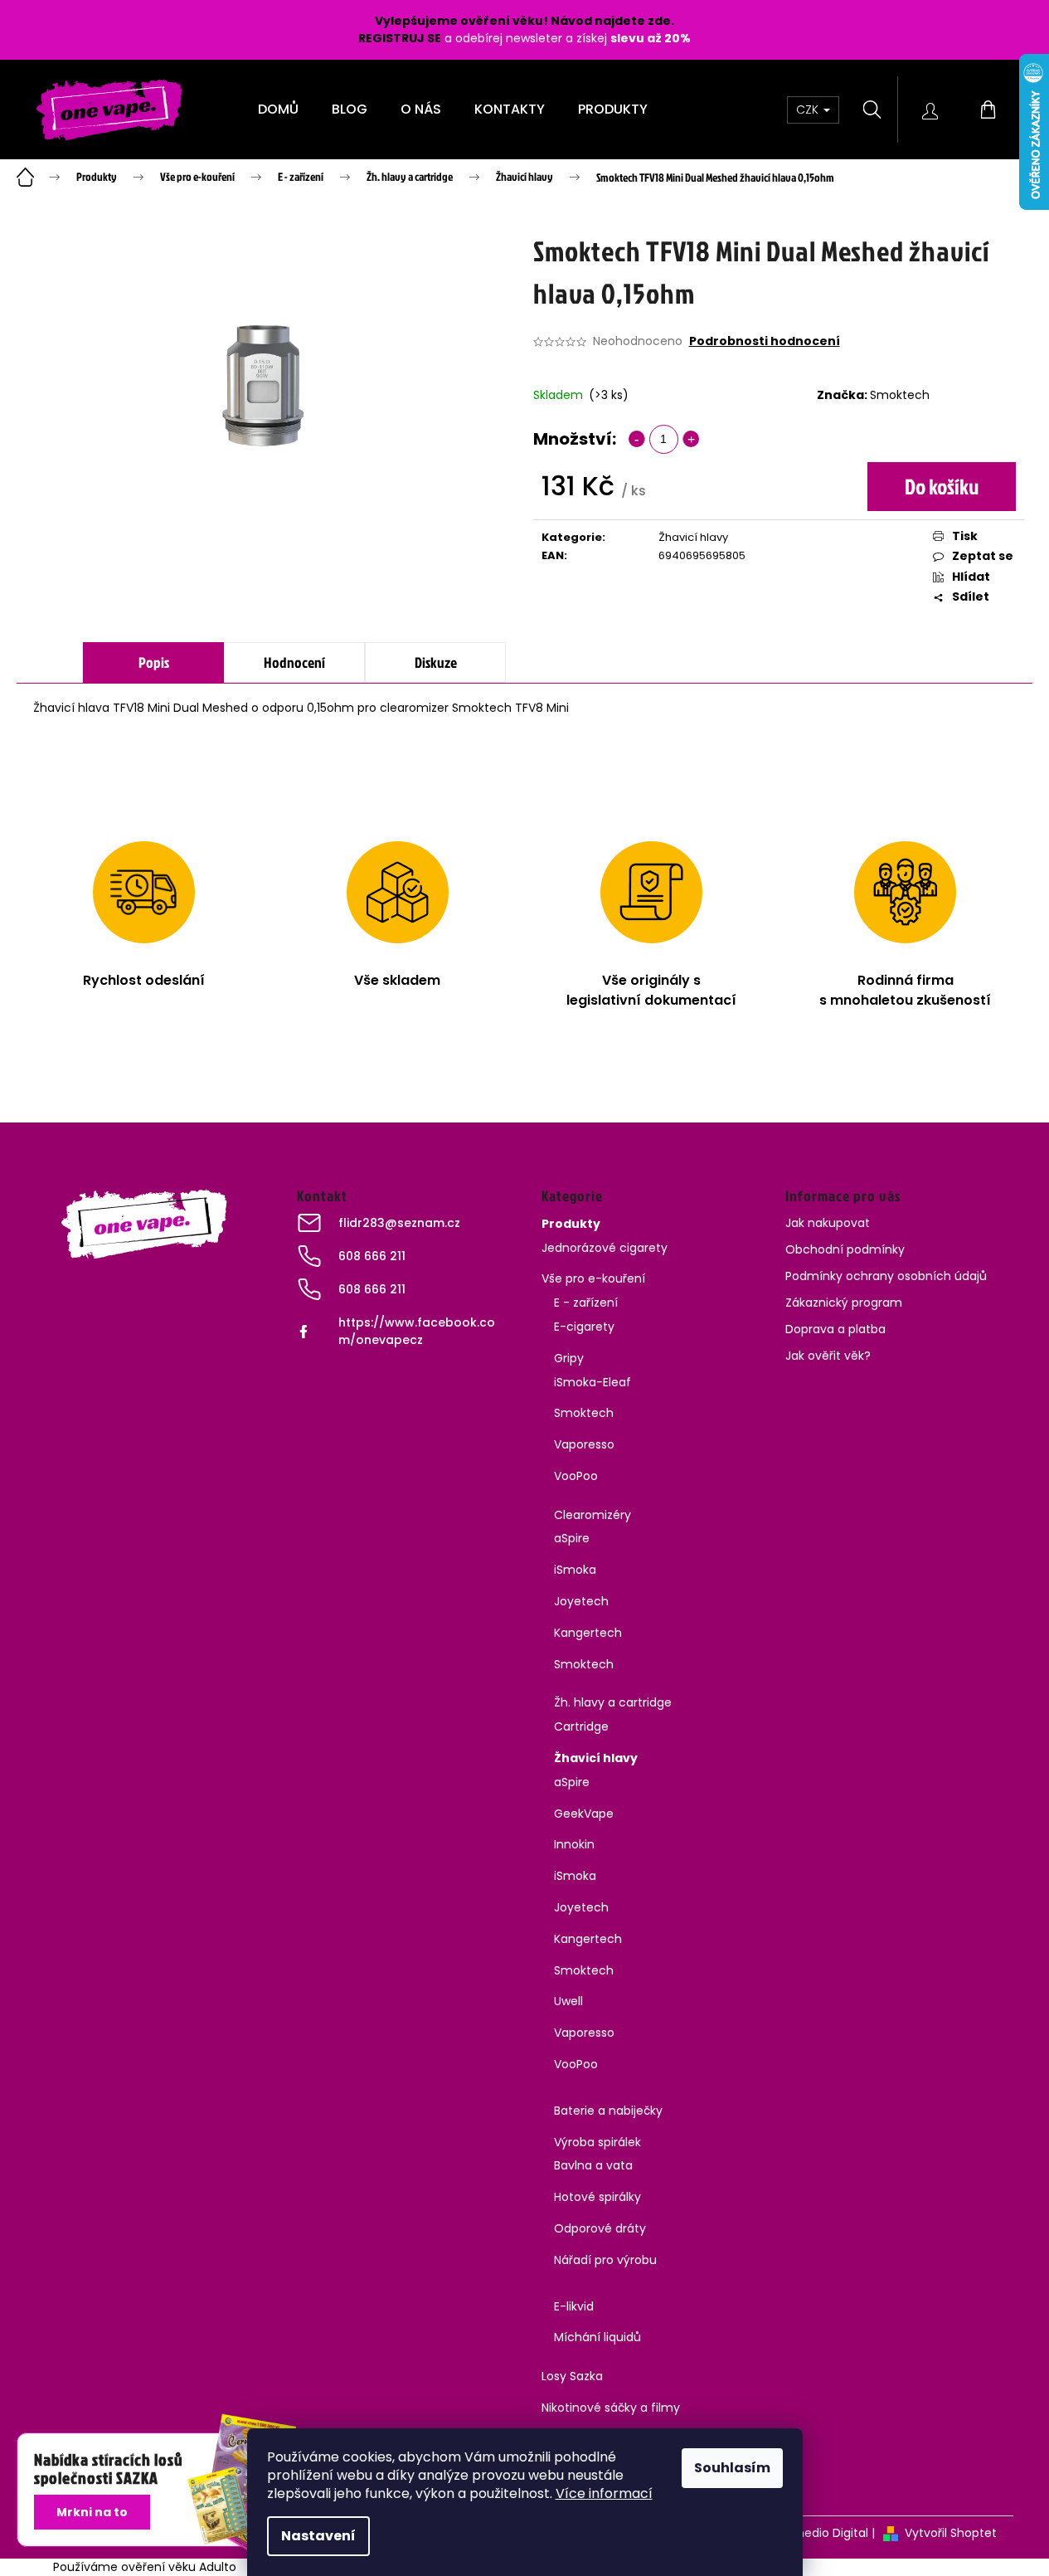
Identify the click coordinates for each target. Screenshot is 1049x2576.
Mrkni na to (92, 2512)
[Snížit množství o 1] (637, 439)
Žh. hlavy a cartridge (613, 1702)
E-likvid (574, 2306)
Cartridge (581, 1726)
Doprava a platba (835, 1329)
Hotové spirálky (597, 2197)
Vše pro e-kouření (593, 1278)
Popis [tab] (154, 662)
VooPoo (576, 1476)
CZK (809, 110)
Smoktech (900, 395)
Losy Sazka (572, 2376)
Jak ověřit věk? (828, 1356)
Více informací (604, 2493)
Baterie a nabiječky (608, 2111)
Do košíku (942, 486)
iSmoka (575, 1570)
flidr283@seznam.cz (399, 1223)
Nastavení (318, 2536)
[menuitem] (278, 110)
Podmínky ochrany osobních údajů (886, 1276)
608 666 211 (372, 1256)
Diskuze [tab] (436, 662)
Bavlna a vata (593, 2165)
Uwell (568, 2001)
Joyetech (581, 1601)
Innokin (574, 1844)
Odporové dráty (600, 2228)
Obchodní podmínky (845, 1249)
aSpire (572, 1538)
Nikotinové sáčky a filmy (611, 2408)
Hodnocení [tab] (294, 662)
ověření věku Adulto (179, 2567)
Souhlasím (732, 2468)
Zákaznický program (844, 1303)
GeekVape (584, 1814)
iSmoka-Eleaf (592, 1382)
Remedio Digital (823, 2533)
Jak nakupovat (828, 1223)
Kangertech (588, 1633)
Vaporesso (584, 1444)
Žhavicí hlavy (693, 537)
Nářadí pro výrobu (605, 2260)
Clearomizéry (592, 1515)
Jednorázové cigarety (605, 1248)
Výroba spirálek (597, 2142)
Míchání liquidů (597, 2337)
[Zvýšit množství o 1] (691, 439)
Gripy (569, 1358)
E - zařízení (586, 1303)
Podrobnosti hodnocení (765, 341)
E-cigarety (584, 1327)
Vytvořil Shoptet (951, 2533)
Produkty (571, 1224)
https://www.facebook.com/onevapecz (417, 1331)
